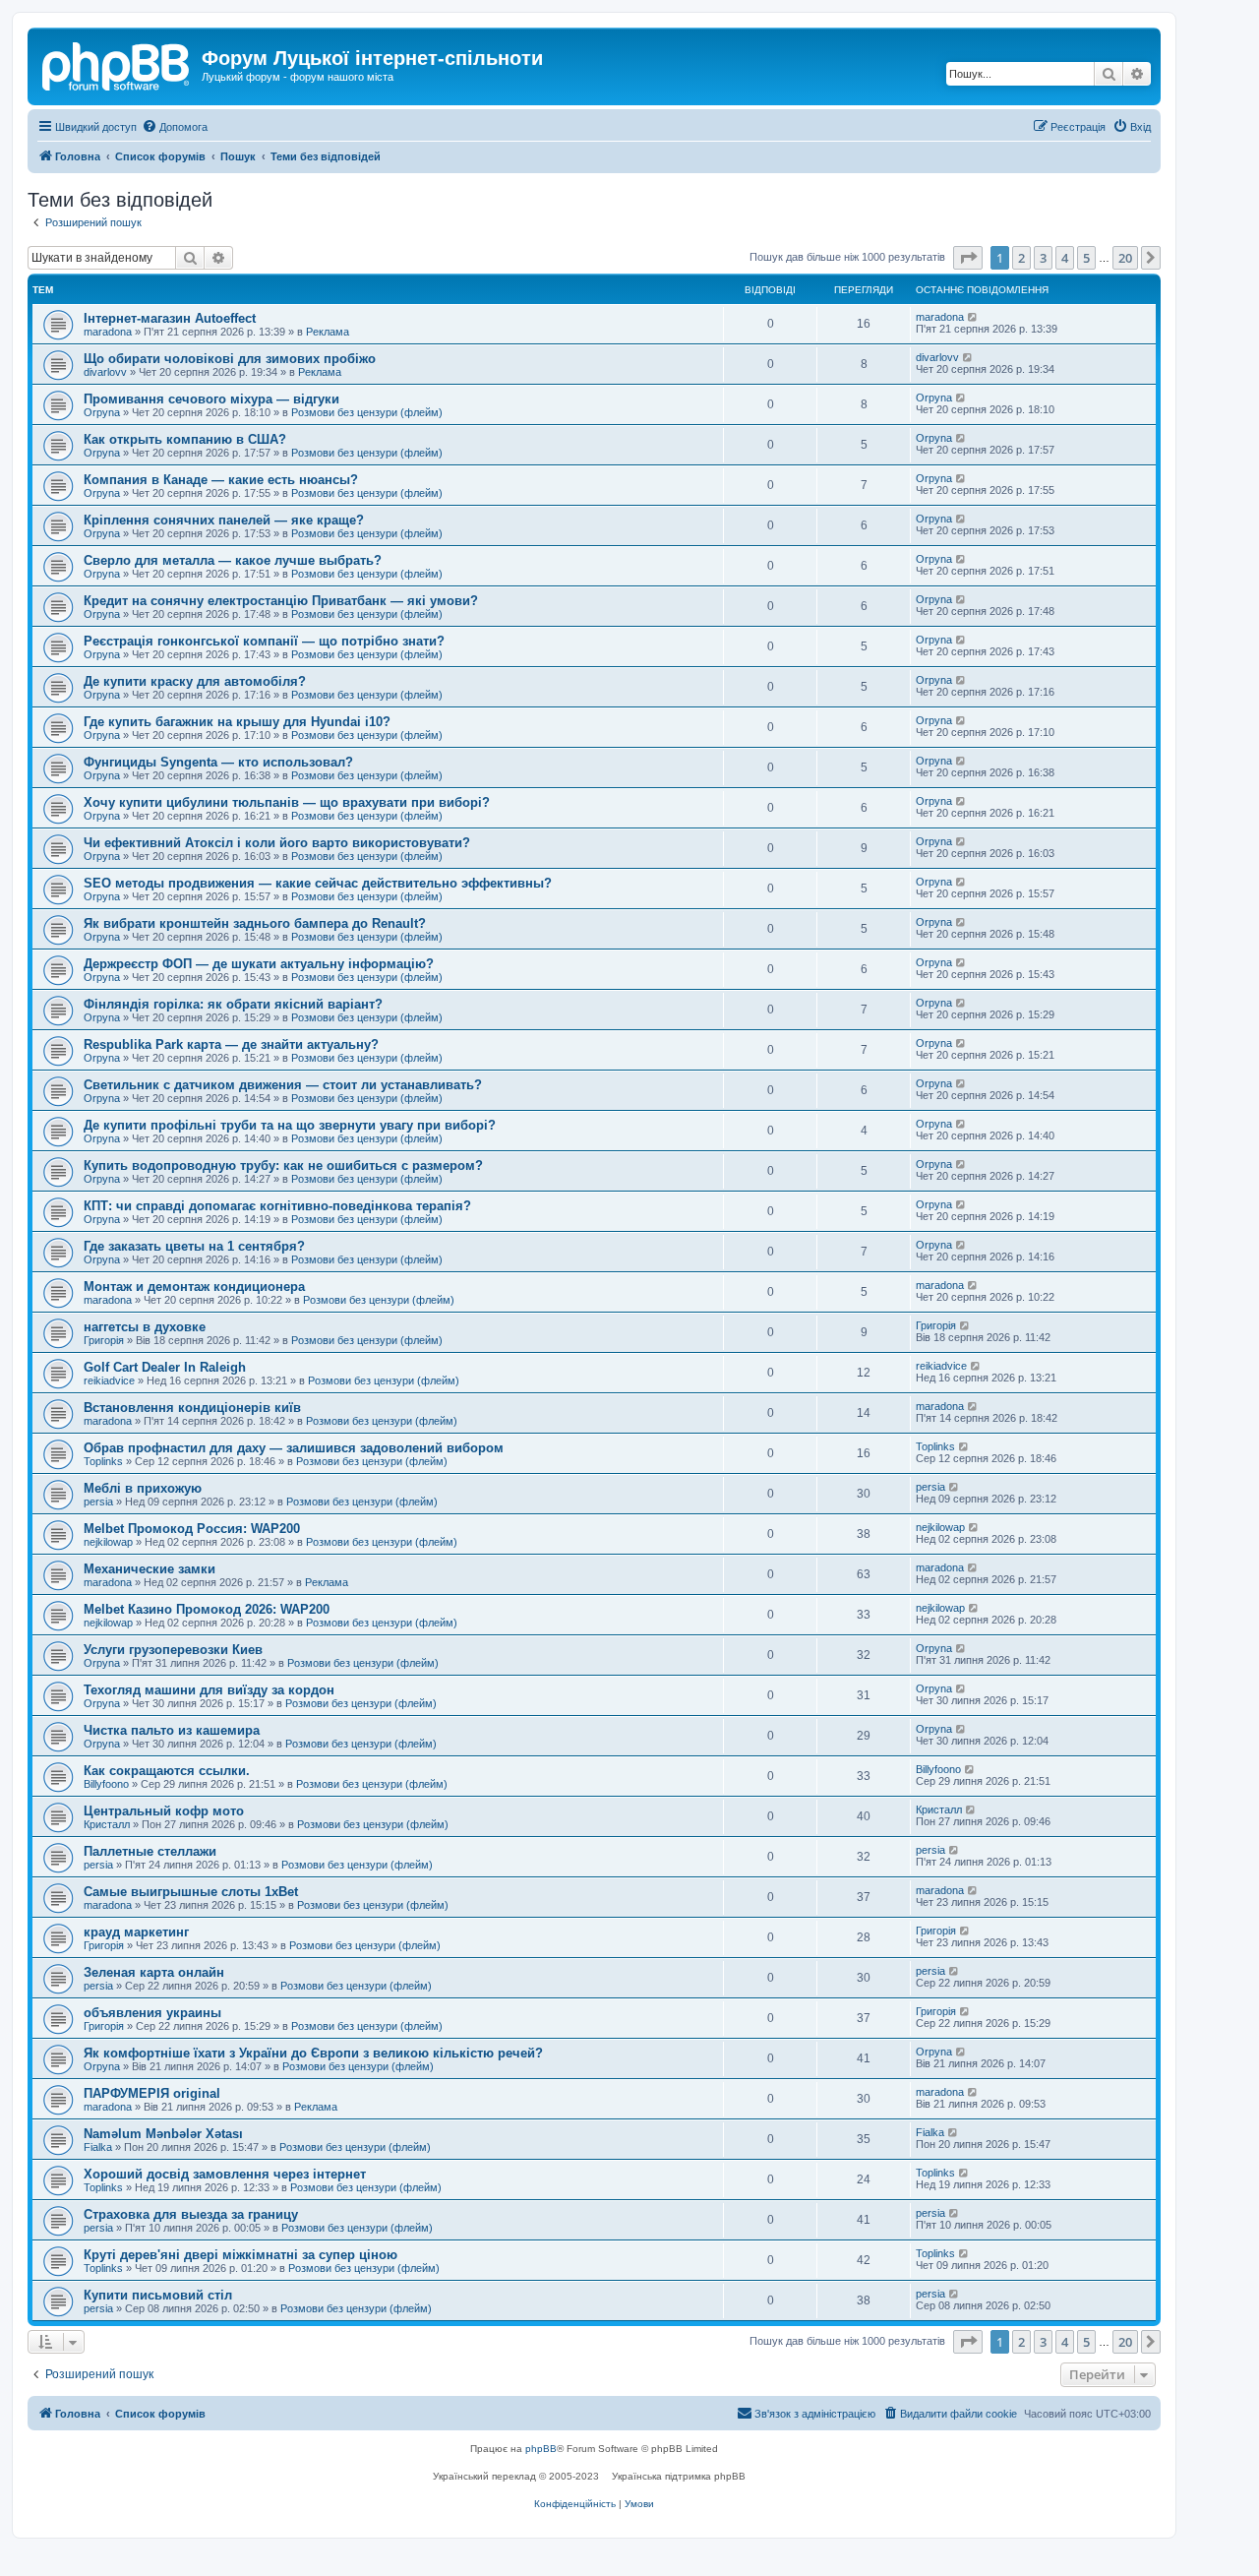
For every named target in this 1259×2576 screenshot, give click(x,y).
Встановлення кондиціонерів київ (192, 1408)
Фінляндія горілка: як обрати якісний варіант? (233, 1004)
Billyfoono (106, 1784)
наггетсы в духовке (145, 1327)
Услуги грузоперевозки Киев (173, 1650)
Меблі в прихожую (143, 1488)
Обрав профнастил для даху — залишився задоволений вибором (294, 1448)
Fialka (98, 2147)
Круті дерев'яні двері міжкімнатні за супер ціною (240, 2255)
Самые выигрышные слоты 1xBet (191, 1892)
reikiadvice (109, 1380)
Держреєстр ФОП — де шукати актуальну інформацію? (259, 964)
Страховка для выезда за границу (191, 2214)
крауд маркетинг (136, 1932)
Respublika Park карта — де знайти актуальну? (231, 1044)
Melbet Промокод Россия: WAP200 (192, 1529)
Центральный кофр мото (164, 1811)
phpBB (541, 2449)
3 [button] (1043, 258)
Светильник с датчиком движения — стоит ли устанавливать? (283, 1085)
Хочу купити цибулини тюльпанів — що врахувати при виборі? (287, 802)
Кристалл (107, 1824)
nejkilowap (108, 1542)
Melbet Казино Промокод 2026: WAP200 (207, 1609)
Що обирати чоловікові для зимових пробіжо (230, 359)
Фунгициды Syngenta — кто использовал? (218, 762)
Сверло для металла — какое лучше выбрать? (233, 560)
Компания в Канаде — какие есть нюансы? (221, 480)
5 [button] (1086, 258)
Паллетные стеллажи (150, 1851)
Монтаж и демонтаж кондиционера (194, 1287)
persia (98, 1502)
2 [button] (1021, 258)
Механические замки (150, 1569)
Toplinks (103, 1461)
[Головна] (117, 64)
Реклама (328, 332)
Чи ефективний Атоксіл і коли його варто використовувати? (277, 843)
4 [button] (1065, 258)
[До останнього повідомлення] (973, 317)
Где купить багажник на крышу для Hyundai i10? (237, 722)
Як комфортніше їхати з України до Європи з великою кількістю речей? (313, 2053)
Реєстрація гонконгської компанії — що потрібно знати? (264, 641)
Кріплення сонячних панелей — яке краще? (224, 520)
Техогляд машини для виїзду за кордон (209, 1690)
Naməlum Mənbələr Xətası (163, 2134)
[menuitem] (175, 127)
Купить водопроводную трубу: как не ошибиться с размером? (283, 1165)
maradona (108, 332)
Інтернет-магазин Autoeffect (170, 318)
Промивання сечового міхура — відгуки (211, 399)
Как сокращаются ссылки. (167, 1771)
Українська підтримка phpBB (679, 2476)
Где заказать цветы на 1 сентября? (194, 1246)
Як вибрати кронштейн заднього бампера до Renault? (255, 923)
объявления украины (152, 2013)
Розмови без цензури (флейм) (367, 412)
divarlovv (105, 372)
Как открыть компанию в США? (185, 439)
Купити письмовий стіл (158, 2295)
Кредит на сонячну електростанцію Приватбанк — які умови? (281, 601)
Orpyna (102, 412)
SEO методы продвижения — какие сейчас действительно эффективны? (318, 883)
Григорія (104, 1340)
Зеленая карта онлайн (154, 1972)
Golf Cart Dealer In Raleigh (165, 1367)
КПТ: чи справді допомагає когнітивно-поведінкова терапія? (277, 1206)
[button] (968, 258)
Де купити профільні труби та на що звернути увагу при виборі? (290, 1125)
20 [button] (1125, 258)
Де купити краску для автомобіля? (195, 681)
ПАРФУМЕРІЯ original (152, 2093)
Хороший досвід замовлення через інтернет (225, 2174)
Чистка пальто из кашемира (172, 1730)
